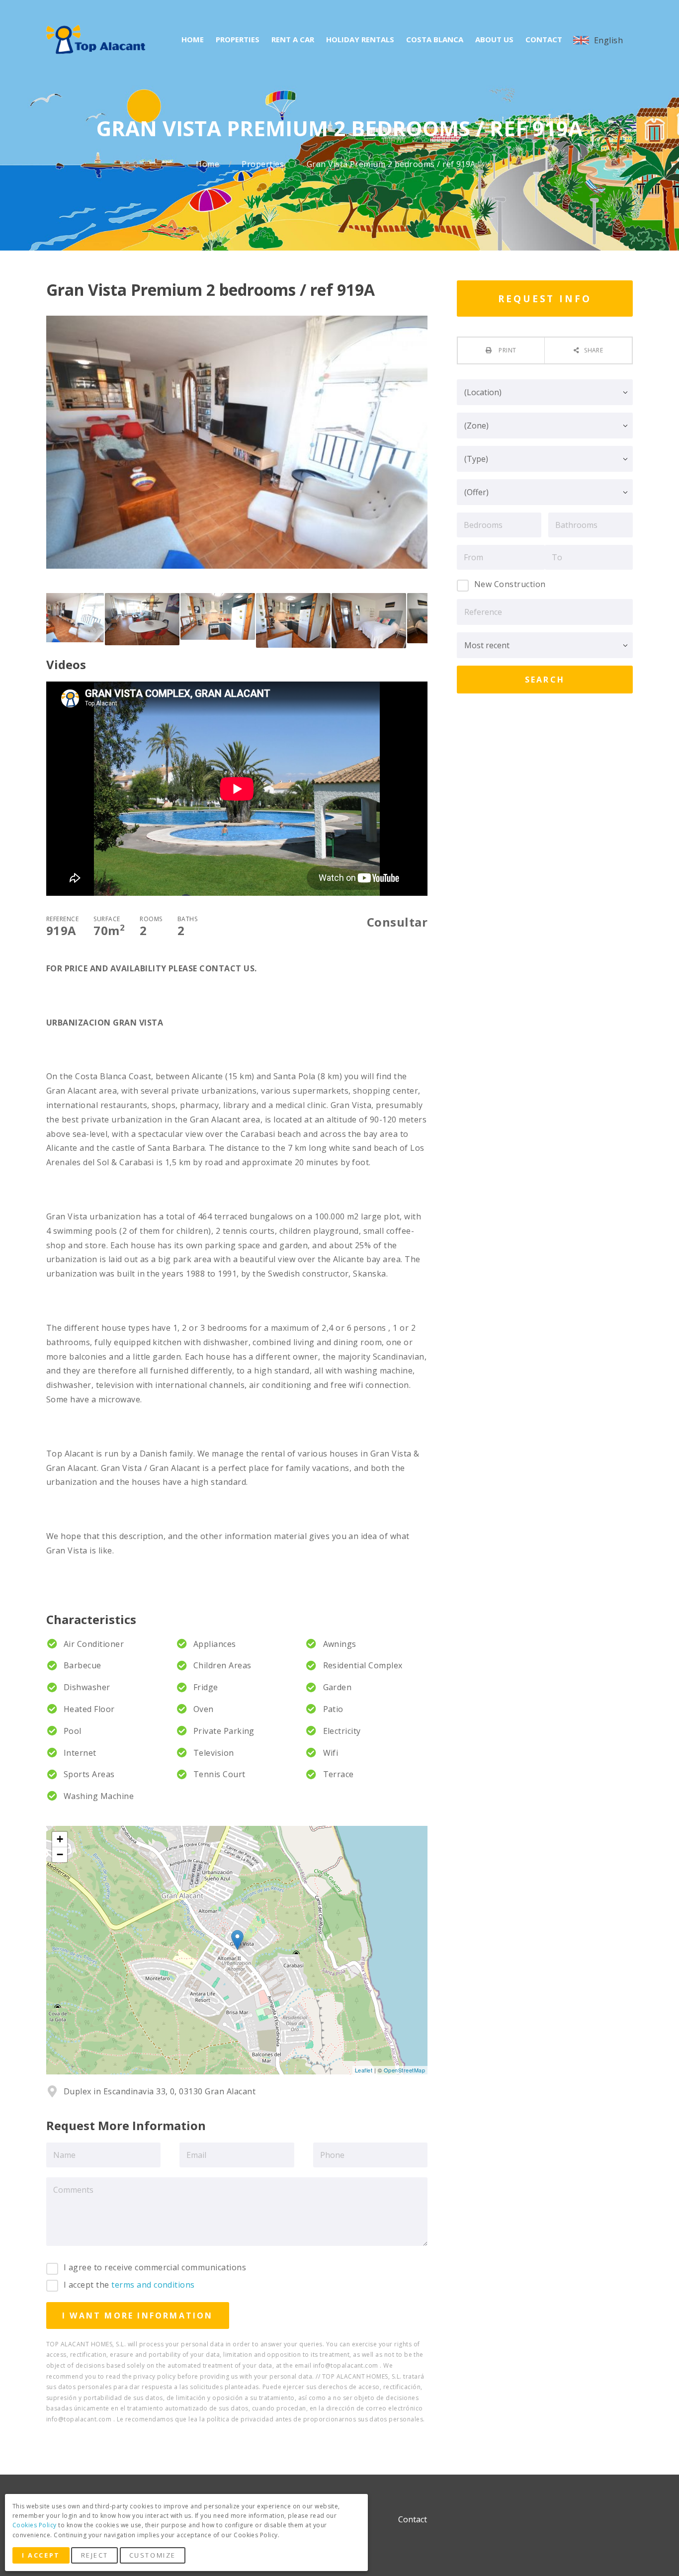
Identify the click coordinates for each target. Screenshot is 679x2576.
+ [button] (60, 1839)
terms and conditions (153, 2285)
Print (507, 350)
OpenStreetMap (404, 2070)
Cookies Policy (35, 2525)
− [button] (60, 1854)
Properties (264, 164)
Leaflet (364, 2070)
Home (209, 164)
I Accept (41, 2555)
